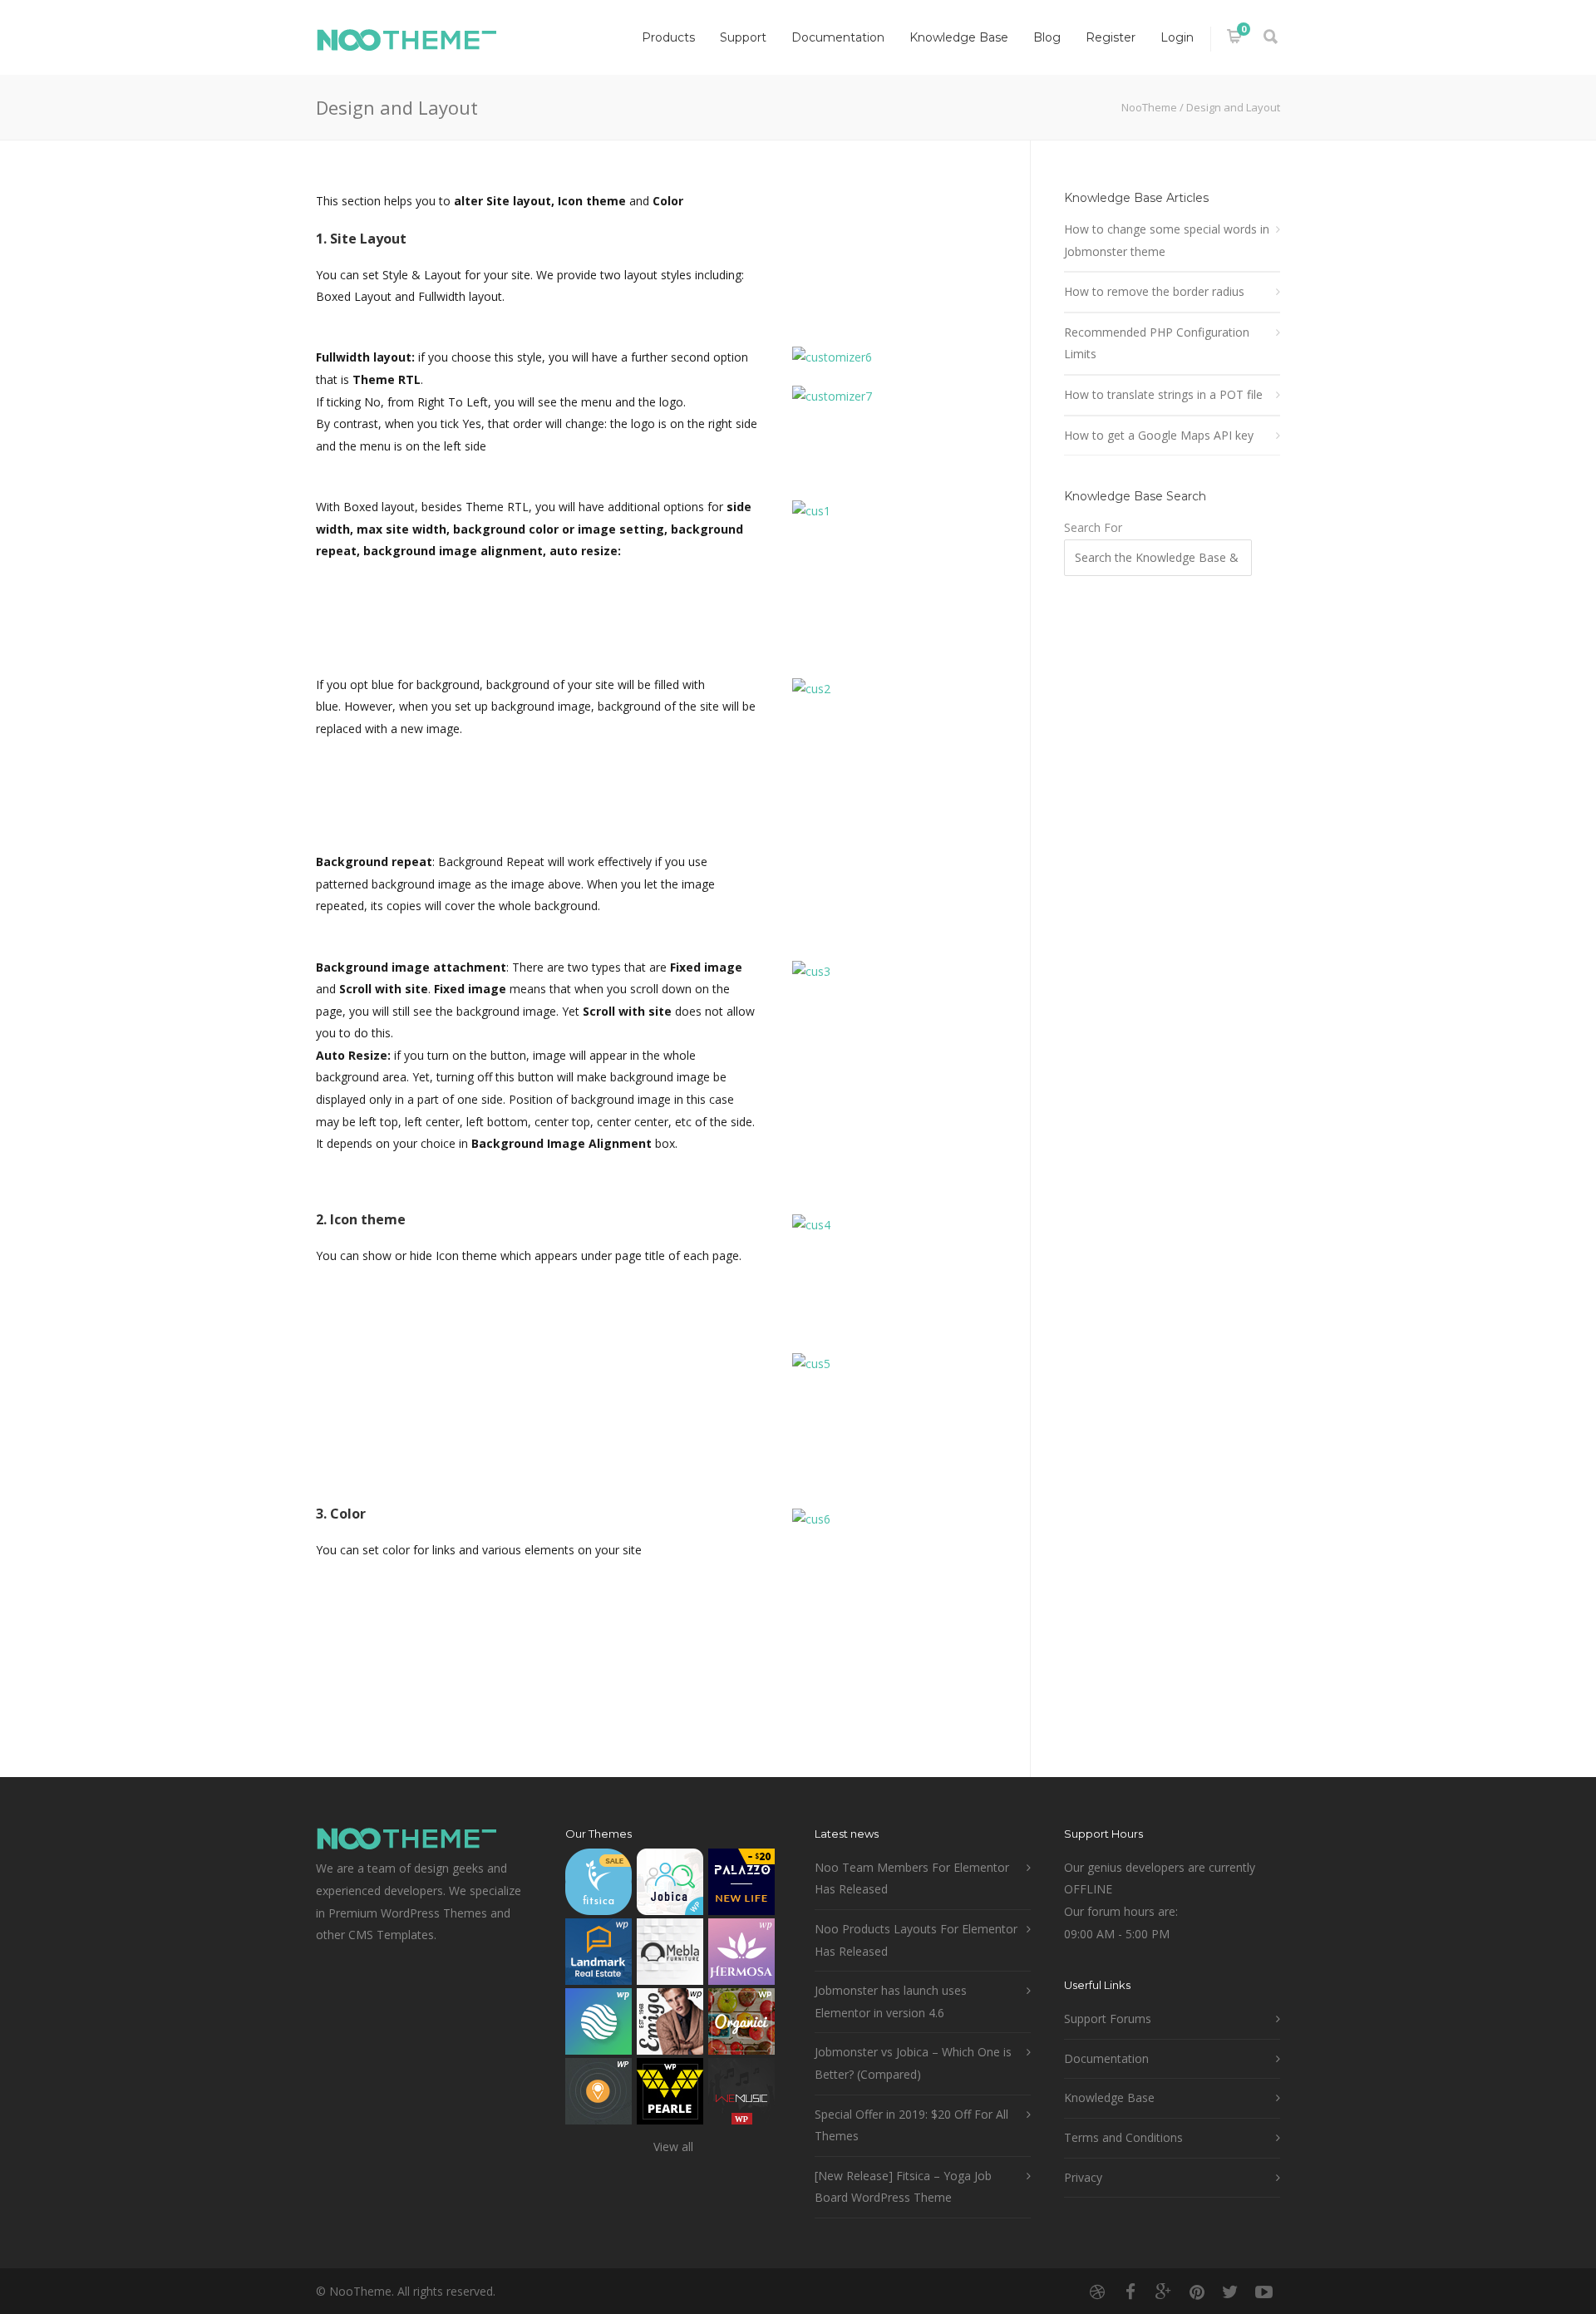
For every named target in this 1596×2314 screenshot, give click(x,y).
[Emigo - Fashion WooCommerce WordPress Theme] (670, 2025)
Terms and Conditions (1123, 2137)
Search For (1093, 527)
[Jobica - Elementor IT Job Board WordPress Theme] (670, 1886)
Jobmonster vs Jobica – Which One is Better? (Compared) (913, 2063)
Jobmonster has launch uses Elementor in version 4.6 (891, 2001)
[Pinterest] (1197, 2292)
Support (743, 37)
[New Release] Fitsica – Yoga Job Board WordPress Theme (903, 2187)
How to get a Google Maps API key (1159, 435)
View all (673, 2147)
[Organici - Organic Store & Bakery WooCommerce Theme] (741, 2025)
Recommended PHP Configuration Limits (1157, 343)
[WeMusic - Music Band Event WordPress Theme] (741, 2095)
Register (1111, 37)
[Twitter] (1230, 2292)
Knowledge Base (959, 37)
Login (1177, 37)
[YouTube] (1263, 2292)
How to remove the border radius (1154, 291)
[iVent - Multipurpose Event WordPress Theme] (598, 2095)
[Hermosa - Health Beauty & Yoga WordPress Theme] (741, 1955)
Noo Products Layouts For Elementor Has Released (916, 1940)
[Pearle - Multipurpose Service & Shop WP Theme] (670, 2095)
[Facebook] (1130, 2292)
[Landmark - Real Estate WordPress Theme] (598, 1955)
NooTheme (1149, 107)
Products (668, 37)
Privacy (1083, 2177)
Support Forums (1108, 2019)
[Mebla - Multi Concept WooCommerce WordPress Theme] (670, 1955)
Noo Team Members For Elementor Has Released (912, 1878)
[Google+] (1164, 2292)
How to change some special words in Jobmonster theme (1167, 240)
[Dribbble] (1097, 2292)
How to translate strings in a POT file (1163, 394)
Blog (1047, 37)
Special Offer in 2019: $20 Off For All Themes (911, 2125)
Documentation (838, 37)
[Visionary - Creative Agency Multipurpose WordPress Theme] (598, 2025)
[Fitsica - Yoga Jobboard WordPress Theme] (598, 1886)
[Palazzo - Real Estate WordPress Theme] (741, 1886)
